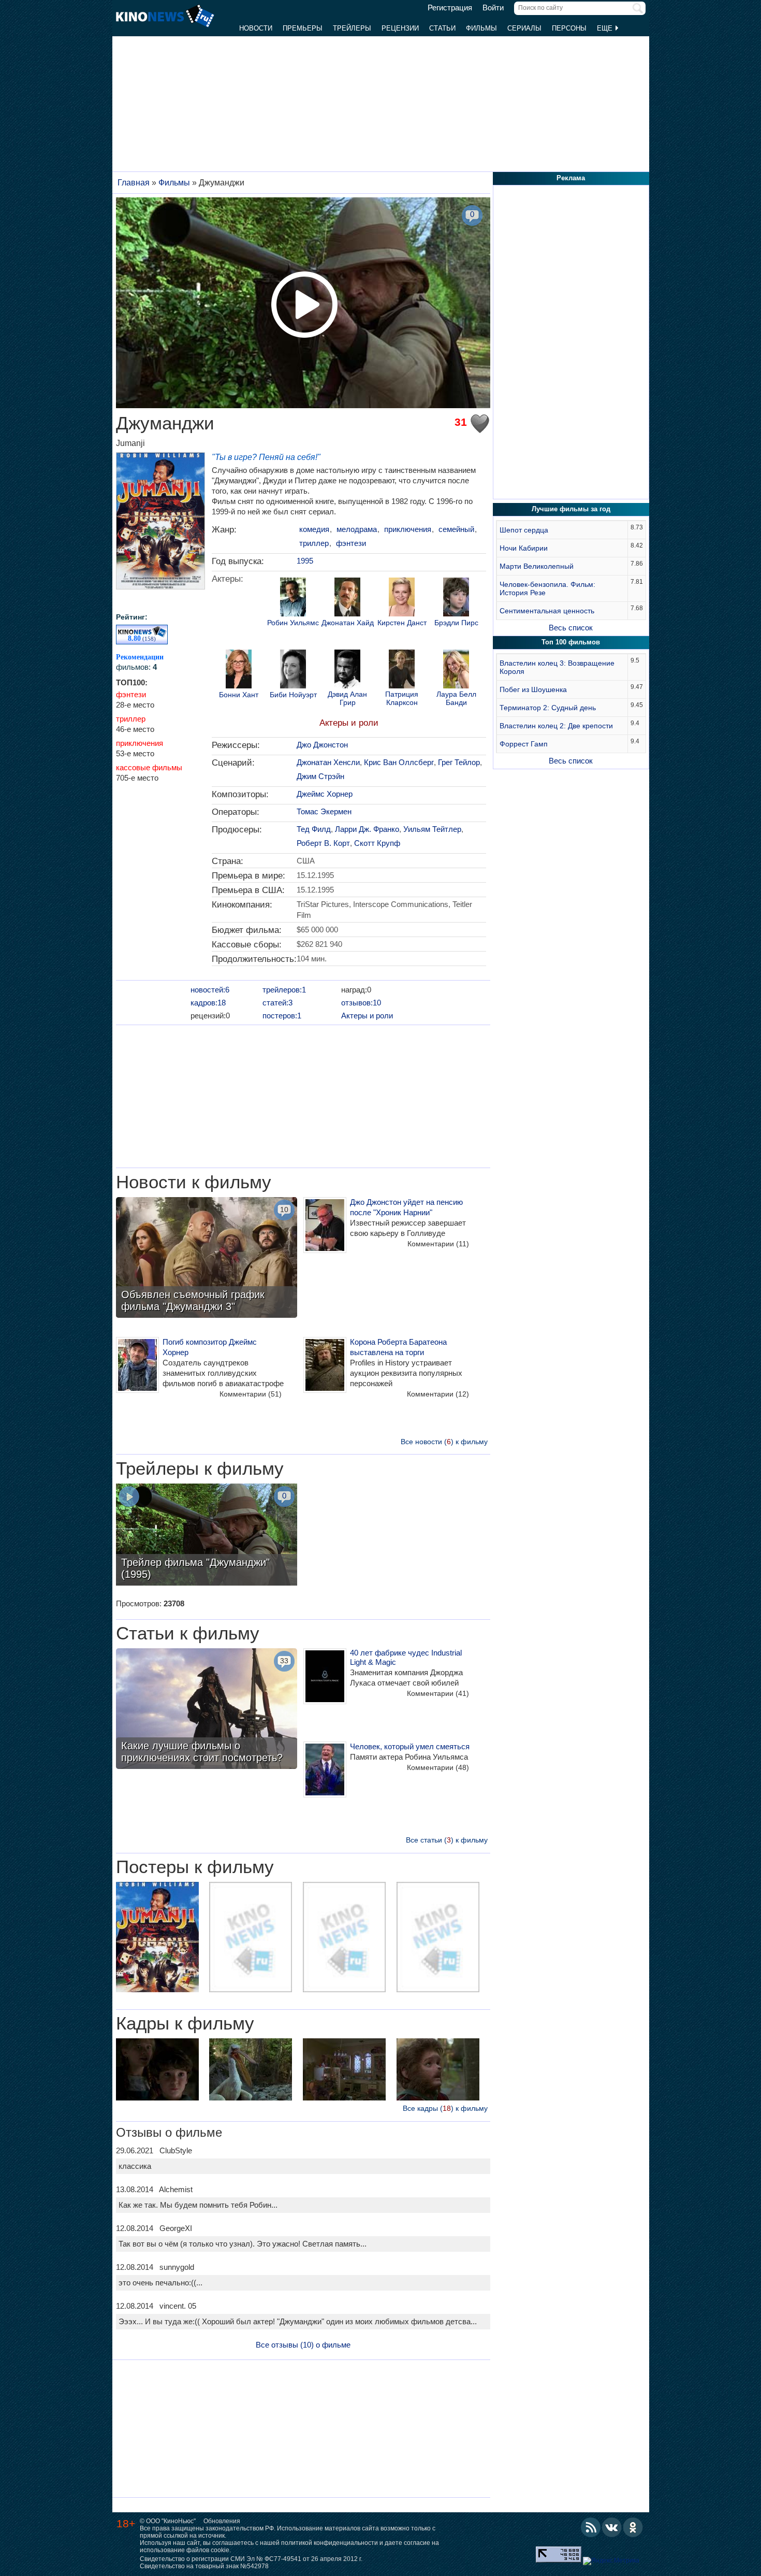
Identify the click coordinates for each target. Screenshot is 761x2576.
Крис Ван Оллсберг (399, 762)
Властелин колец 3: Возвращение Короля (557, 667)
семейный (456, 529)
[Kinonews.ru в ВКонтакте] (612, 2527)
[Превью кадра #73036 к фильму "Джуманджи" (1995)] (438, 2071)
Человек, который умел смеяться (410, 1746)
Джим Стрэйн (320, 776)
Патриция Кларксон (402, 698)
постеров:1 (282, 1016)
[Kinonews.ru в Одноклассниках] (633, 2527)
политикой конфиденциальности (330, 2543)
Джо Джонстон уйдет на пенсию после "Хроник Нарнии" (406, 1207)
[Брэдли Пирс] (456, 598)
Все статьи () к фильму (447, 1840)
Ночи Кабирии (524, 548)
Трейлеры (352, 28)
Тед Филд (314, 829)
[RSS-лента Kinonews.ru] (591, 2527)
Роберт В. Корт (323, 843)
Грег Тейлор (459, 762)
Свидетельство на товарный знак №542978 (204, 2566)
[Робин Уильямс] (293, 598)
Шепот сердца (524, 530)
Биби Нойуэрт (293, 695)
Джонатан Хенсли (328, 762)
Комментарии (438, 1244)
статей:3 (277, 1003)
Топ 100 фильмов (571, 642)
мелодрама (357, 529)
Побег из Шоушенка (533, 689)
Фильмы (481, 28)
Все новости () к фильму (444, 1442)
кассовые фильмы (149, 767)
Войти (493, 8)
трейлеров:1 (284, 990)
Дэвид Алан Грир (347, 698)
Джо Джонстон (322, 745)
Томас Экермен (324, 811)
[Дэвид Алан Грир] (347, 670)
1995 (305, 561)
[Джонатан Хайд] (347, 598)
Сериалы (524, 28)
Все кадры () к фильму (445, 2108)
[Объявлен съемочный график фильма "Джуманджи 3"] (207, 1259)
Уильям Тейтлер (432, 829)
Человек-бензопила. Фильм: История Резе (547, 588)
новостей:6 (210, 990)
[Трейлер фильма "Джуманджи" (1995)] (207, 1536)
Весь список (571, 628)
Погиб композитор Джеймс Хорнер (210, 1347)
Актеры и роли (349, 723)
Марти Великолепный (537, 566)
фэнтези (131, 694)
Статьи (442, 28)
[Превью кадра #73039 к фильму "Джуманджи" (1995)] (157, 2071)
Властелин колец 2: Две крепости (556, 726)
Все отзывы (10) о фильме (303, 2345)
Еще (606, 28)
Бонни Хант (239, 695)
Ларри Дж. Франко (367, 829)
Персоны (569, 28)
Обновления (222, 2521)
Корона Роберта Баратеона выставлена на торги (398, 1347)
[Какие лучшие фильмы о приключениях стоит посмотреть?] (207, 1710)
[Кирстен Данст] (402, 598)
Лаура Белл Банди (456, 698)
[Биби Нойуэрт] (293, 670)
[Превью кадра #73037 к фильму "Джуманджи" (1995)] (344, 2071)
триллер (131, 719)
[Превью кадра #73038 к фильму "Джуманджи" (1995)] (251, 2071)
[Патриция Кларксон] (402, 670)
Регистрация (450, 8)
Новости (256, 28)
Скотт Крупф (377, 843)
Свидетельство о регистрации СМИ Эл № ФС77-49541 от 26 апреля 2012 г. (251, 2559)
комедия (314, 529)
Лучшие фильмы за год (571, 509)
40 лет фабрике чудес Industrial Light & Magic (406, 1657)
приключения (140, 743)
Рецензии (400, 28)
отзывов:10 (361, 1003)
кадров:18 (208, 1003)
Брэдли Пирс (456, 623)
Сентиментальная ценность (547, 611)
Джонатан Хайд (348, 623)
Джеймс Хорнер (325, 794)
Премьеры (303, 28)
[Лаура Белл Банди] (456, 670)
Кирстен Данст (402, 623)
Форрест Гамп (524, 744)
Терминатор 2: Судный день (548, 708)
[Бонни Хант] (239, 670)
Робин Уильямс (293, 623)
